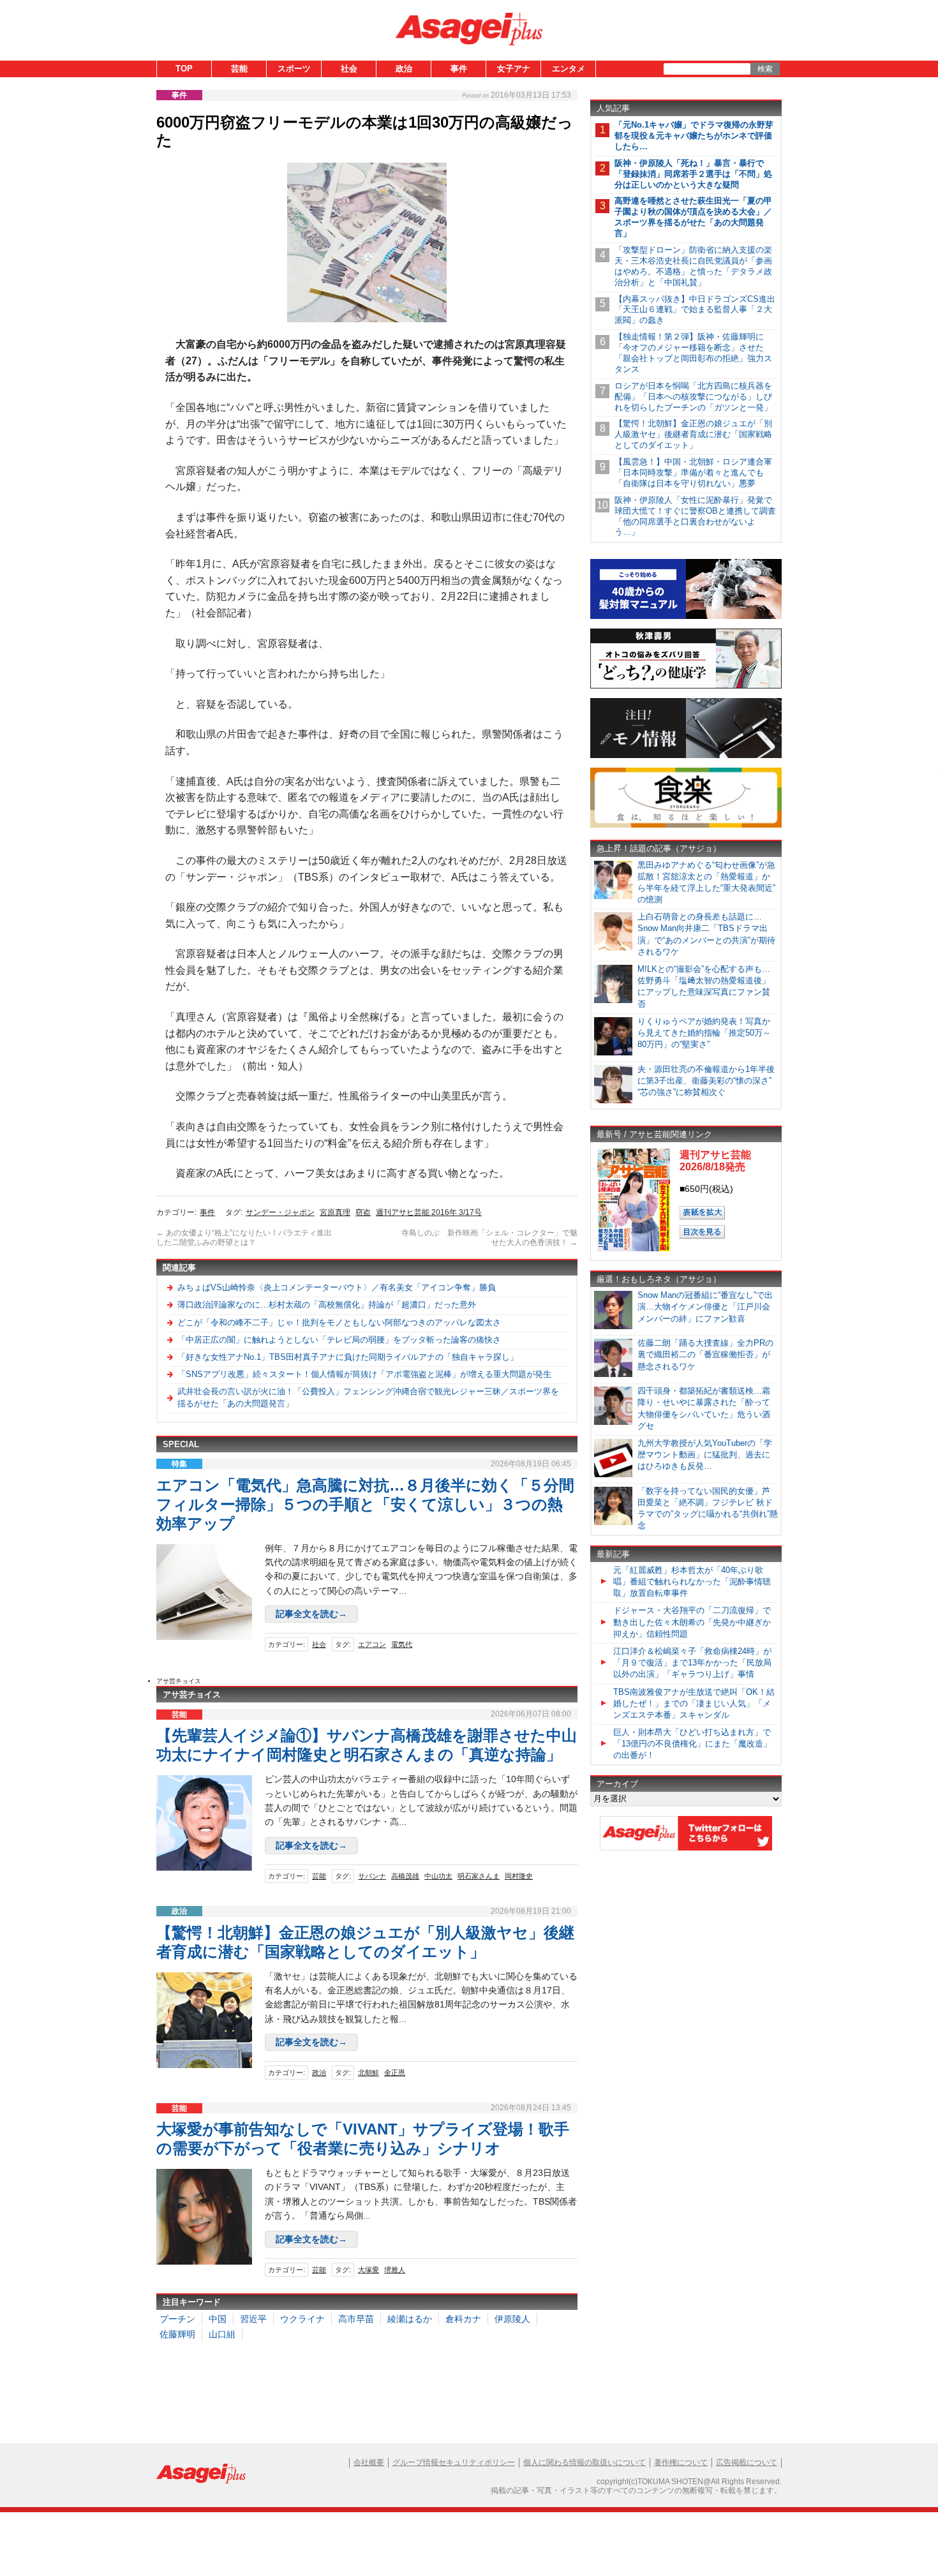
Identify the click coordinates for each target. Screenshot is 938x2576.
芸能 (239, 69)
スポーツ (294, 69)
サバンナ (372, 1876)
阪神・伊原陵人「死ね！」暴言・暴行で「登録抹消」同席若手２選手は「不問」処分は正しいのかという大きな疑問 (693, 174)
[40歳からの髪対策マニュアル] (686, 617)
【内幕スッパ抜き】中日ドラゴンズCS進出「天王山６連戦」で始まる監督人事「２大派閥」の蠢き (695, 310)
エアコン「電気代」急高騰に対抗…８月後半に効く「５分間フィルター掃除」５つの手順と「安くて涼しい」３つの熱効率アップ (365, 1504)
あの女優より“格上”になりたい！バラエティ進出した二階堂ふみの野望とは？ (244, 1238)
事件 (459, 69)
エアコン (372, 1644)
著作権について (681, 2462)
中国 (218, 2319)
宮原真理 (335, 1212)
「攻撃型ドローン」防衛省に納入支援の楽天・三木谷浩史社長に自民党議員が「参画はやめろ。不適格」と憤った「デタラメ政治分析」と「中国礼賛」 (693, 266)
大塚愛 (368, 2270)
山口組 (222, 2334)
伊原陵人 (512, 2319)
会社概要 (369, 2462)
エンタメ (569, 69)
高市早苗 (356, 2319)
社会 (349, 69)
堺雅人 (395, 2270)
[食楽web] (686, 825)
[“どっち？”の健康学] (686, 686)
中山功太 (438, 1876)
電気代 (402, 1644)
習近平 (253, 2319)
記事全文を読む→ (311, 1614)
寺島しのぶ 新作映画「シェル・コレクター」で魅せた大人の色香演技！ (489, 1238)
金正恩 (395, 2073)
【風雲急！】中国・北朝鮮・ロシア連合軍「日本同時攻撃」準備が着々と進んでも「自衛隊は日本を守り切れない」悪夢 (693, 473)
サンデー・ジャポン (280, 1212)
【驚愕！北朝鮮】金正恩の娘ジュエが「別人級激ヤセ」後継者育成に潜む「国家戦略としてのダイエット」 (693, 434)
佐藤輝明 (177, 2334)
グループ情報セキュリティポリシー (454, 2462)
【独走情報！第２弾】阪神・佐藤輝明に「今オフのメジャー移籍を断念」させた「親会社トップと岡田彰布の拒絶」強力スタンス (693, 353)
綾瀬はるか (410, 2319)
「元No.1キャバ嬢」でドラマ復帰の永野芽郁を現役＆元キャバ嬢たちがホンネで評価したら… (694, 136)
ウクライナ (302, 2319)
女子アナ (514, 69)
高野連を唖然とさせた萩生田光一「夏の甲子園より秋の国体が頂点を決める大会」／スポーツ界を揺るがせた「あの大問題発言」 (693, 217)
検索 (765, 69)
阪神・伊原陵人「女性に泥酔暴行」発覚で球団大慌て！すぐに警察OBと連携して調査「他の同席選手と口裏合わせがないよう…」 (695, 516)
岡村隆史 (519, 1876)
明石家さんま (479, 1876)
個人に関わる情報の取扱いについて (584, 2462)
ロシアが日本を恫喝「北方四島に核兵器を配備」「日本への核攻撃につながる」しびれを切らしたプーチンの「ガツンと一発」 (693, 397)
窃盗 (363, 1212)
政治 (404, 69)
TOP (184, 69)
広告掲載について (747, 2462)
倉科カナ (463, 2319)
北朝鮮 (368, 2073)
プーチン (177, 2319)
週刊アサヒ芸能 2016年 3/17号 (429, 1212)
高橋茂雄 (405, 1876)
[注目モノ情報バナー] (686, 756)
